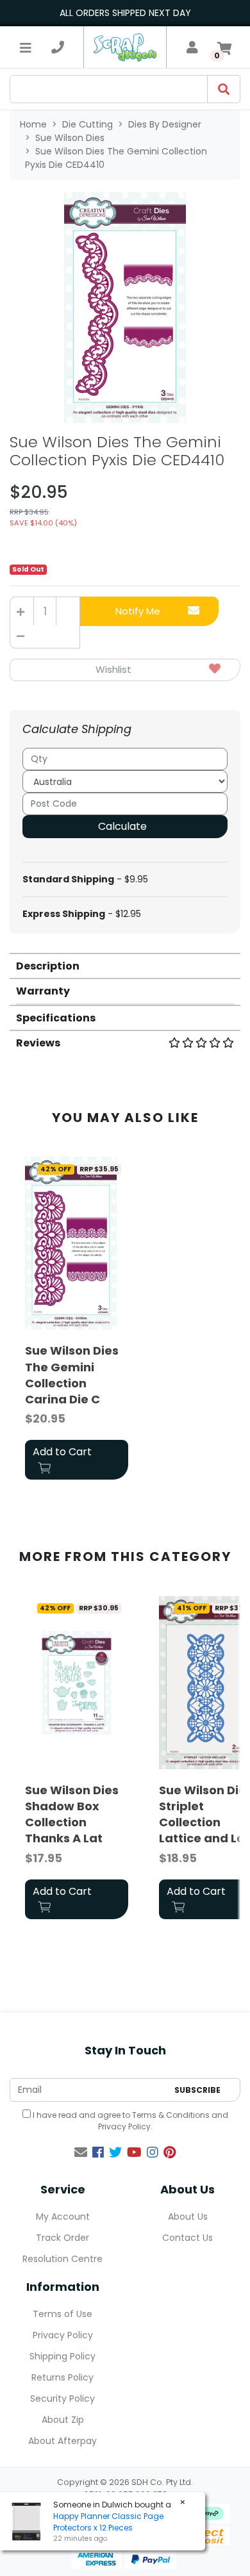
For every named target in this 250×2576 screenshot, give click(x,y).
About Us (188, 2217)
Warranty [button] (43, 991)
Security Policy (63, 2398)
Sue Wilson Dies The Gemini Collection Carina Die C (72, 1375)
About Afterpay (63, 2441)
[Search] (224, 89)
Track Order (63, 2238)
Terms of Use (63, 2314)
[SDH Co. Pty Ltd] (125, 47)
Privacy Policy (124, 2126)
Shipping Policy (63, 2356)
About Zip (63, 2420)
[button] (125, 670)
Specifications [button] (56, 1018)
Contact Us (188, 2238)
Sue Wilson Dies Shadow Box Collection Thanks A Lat (72, 1814)
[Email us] (81, 2152)
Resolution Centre (63, 2259)
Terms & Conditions (171, 2115)
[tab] (125, 965)
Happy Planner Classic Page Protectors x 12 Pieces (108, 2522)
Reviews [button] (38, 1043)
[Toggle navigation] (26, 47)
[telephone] (58, 47)
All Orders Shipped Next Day (125, 13)
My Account (63, 2217)
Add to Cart (62, 1452)
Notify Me (138, 611)
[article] (77, 1321)
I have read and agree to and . (129, 2121)
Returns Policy (63, 2377)
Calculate (122, 826)
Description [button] (48, 966)
